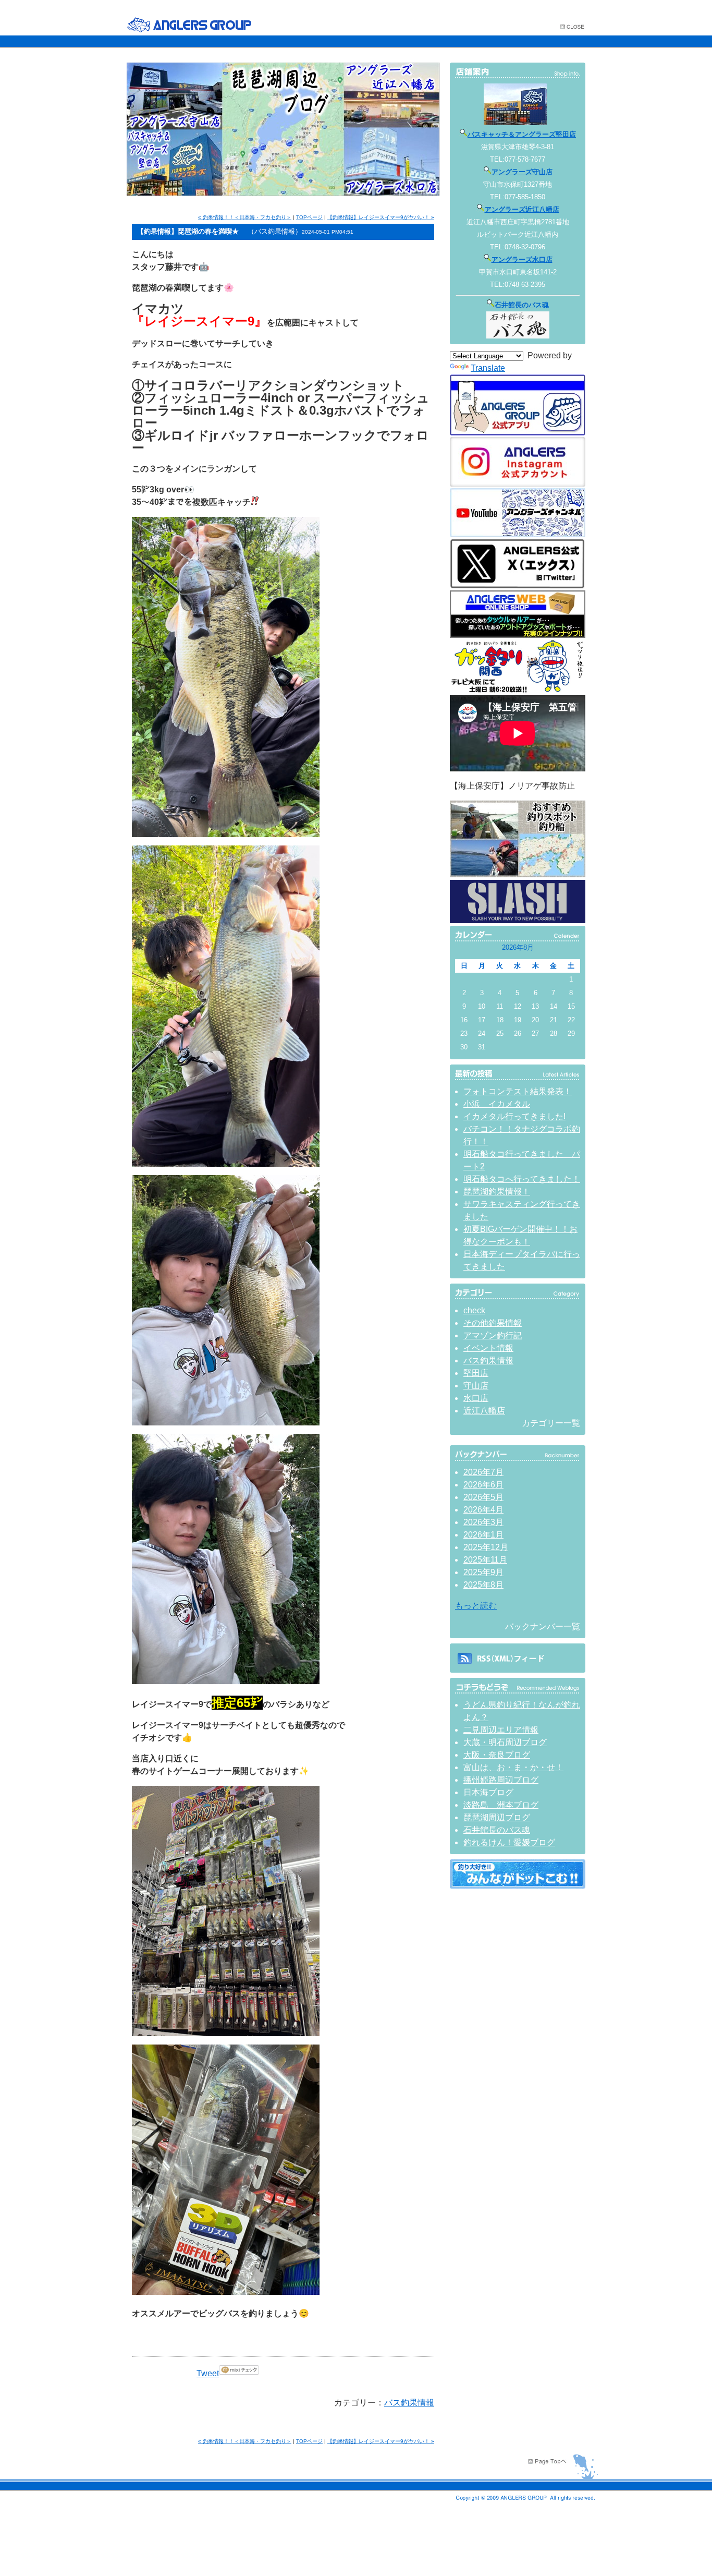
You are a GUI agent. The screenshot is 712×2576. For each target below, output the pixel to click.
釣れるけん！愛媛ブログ (509, 1842)
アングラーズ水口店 (522, 259)
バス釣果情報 (409, 2403)
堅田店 (476, 1373)
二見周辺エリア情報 (501, 1730)
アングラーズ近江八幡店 (522, 209)
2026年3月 (483, 1522)
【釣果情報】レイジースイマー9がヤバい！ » (381, 217)
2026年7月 (483, 1472)
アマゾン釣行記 (493, 1335)
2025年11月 (485, 1560)
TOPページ (309, 217)
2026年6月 (483, 1485)
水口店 (476, 1398)
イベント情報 (488, 1348)
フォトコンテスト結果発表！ (518, 1091)
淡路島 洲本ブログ (501, 1805)
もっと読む (476, 1606)
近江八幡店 (484, 1411)
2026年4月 (483, 1510)
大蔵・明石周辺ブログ (505, 1742)
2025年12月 (486, 1547)
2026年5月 (483, 1497)
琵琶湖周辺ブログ (497, 1817)
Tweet (208, 2373)
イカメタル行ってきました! (514, 1116)
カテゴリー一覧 (551, 1423)
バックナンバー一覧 (543, 1626)
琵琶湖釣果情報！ (497, 1192)
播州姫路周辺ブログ (501, 1780)
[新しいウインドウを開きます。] (518, 1886)
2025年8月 (483, 1585)
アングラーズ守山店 (522, 172)
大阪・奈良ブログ (497, 1755)
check (474, 1310)
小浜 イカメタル (497, 1104)
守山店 (476, 1386)
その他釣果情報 (493, 1323)
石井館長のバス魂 (522, 305)
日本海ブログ (488, 1792)
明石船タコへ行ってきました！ (522, 1179)
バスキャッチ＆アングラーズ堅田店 (522, 134)
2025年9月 (483, 1572)
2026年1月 (483, 1535)
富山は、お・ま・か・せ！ (513, 1767)
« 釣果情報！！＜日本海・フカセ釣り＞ (245, 217)
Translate (488, 368)
